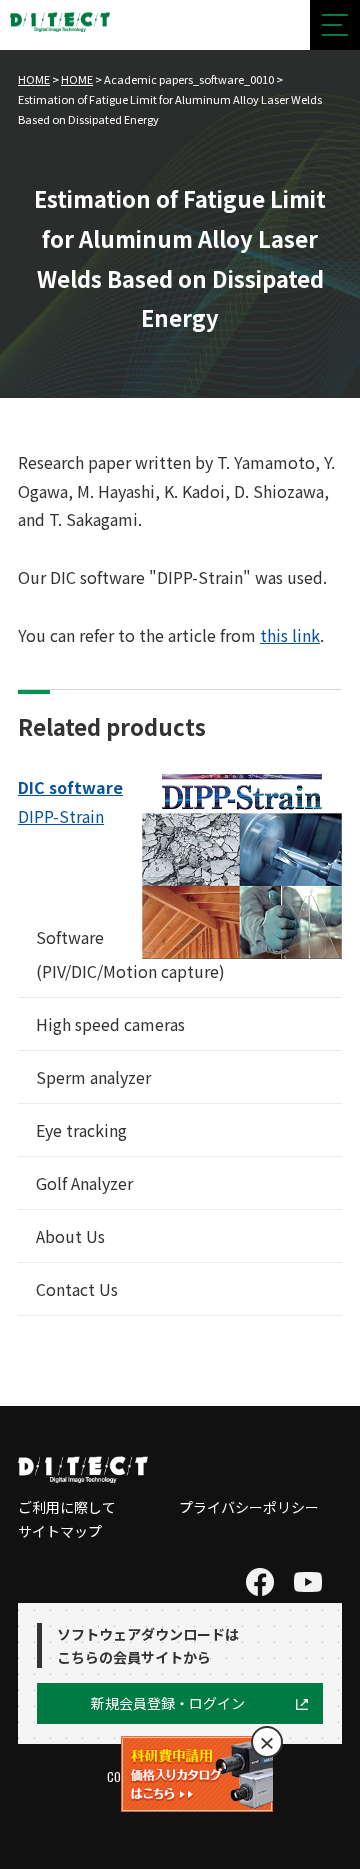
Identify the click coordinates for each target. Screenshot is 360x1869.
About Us (70, 1236)
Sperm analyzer (93, 1077)
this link (290, 635)
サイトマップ (60, 1531)
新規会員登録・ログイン (168, 1703)
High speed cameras (110, 1024)
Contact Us (77, 1289)
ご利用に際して (67, 1507)
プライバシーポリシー (249, 1507)
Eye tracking (81, 1130)
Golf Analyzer (84, 1183)
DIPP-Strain (61, 816)
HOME (34, 79)
